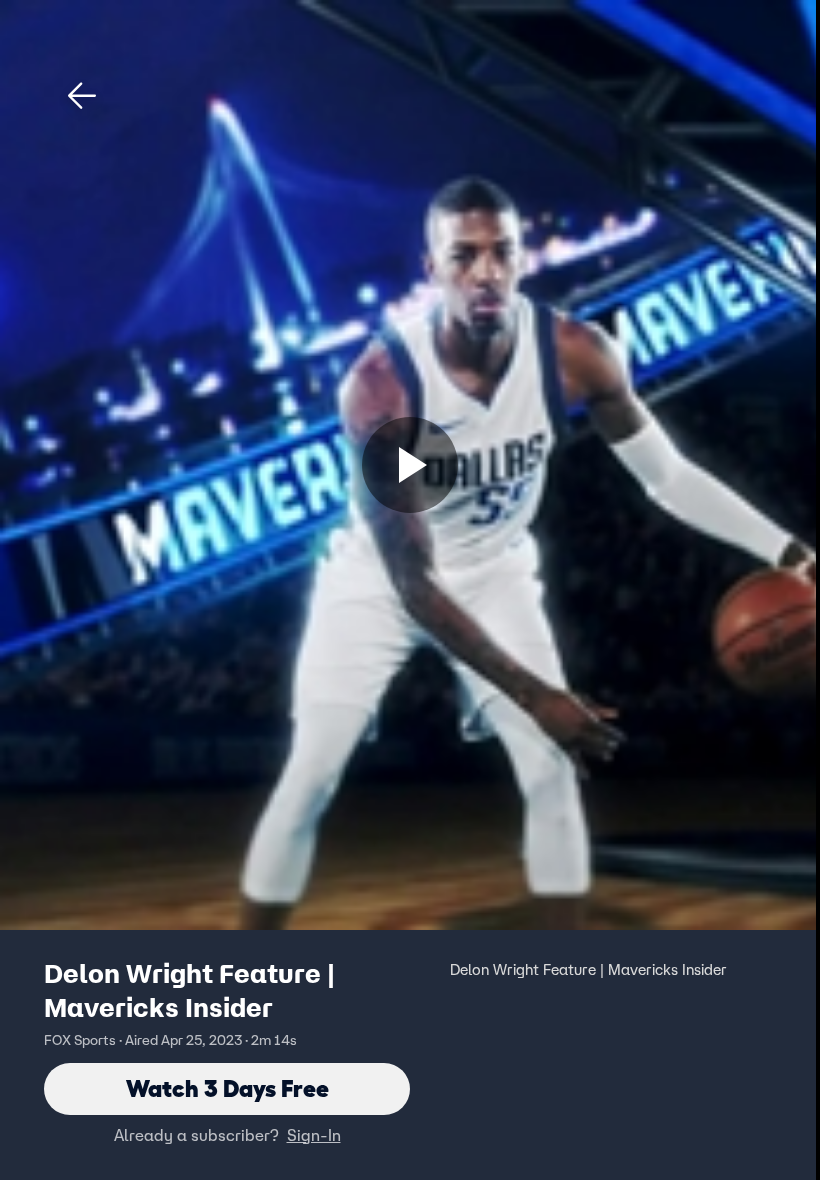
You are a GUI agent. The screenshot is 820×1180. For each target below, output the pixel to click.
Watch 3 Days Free (227, 1088)
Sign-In (314, 1135)
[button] (82, 96)
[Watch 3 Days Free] (410, 465)
